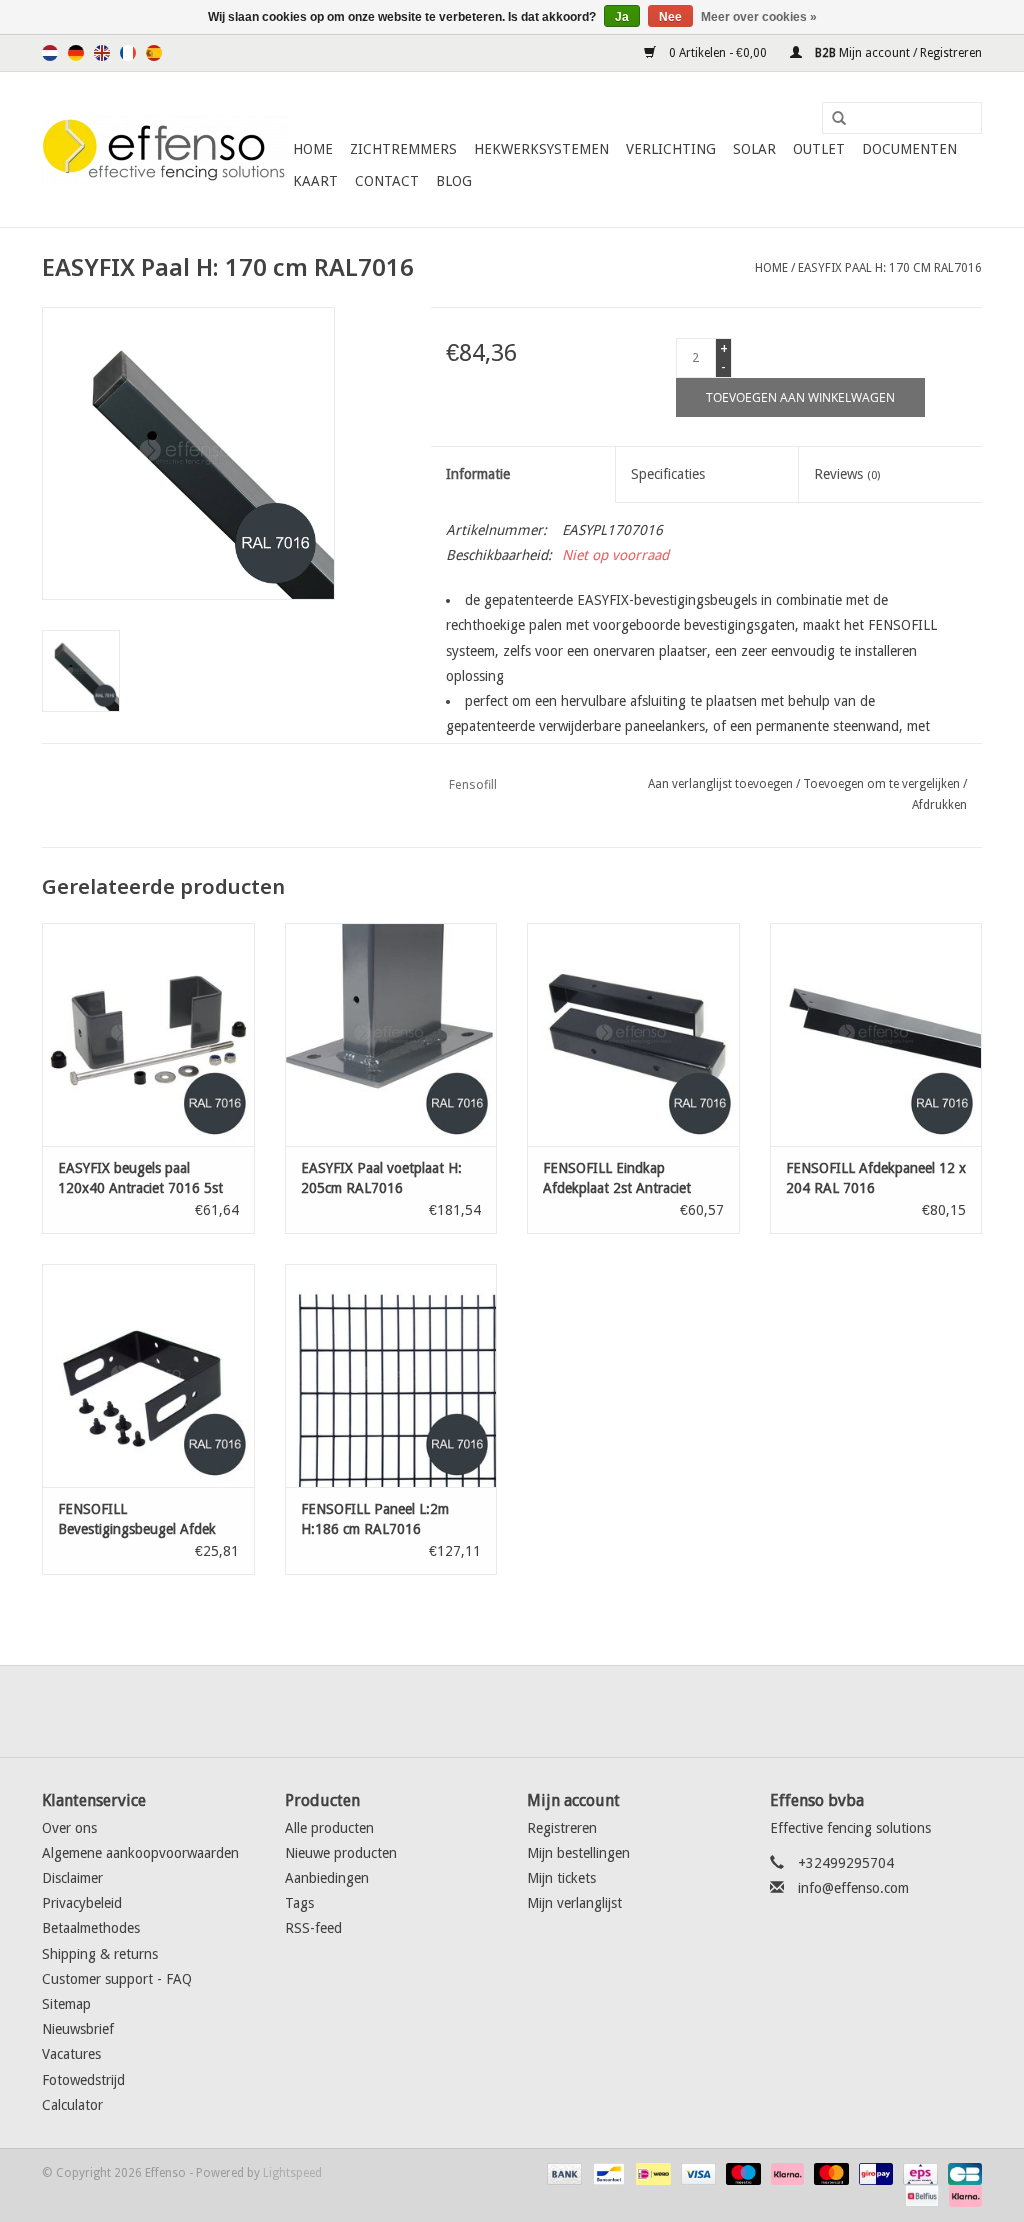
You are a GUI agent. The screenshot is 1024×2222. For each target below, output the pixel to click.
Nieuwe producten (341, 1853)
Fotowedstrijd (83, 2080)
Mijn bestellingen (578, 1853)
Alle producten (329, 1828)
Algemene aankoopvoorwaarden (140, 1853)
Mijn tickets (561, 1878)
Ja (622, 17)
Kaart (315, 181)
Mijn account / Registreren (897, 53)
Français (128, 53)
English (102, 53)
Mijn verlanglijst (574, 1903)
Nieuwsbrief (78, 2029)
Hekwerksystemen (541, 149)
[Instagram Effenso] (584, 1711)
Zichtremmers (403, 149)
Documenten (909, 149)
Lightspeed (292, 2173)
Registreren (562, 1828)
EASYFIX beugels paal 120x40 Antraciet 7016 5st (140, 1178)
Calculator (72, 2105)
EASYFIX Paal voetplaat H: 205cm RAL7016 (381, 1178)
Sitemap (66, 2004)
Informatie (478, 474)
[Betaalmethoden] (562, 2173)
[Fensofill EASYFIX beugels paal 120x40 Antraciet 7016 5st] (148, 1034)
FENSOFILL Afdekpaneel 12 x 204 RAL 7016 (876, 1178)
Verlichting (671, 149)
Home (313, 149)
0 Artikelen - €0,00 (718, 53)
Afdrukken (939, 805)
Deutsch (76, 53)
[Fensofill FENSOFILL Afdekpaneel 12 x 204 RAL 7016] (876, 1034)
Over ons (69, 1828)
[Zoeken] (832, 119)
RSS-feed (313, 1928)
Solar (754, 149)
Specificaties (668, 474)
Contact (387, 181)
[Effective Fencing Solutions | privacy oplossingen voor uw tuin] (164, 150)
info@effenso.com (853, 1888)
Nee (670, 17)
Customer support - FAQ (117, 1979)
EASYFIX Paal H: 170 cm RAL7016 (890, 268)
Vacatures (71, 2054)
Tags (299, 1903)
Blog (454, 181)
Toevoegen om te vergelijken (883, 784)
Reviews (847, 474)
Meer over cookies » (759, 17)
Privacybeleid (82, 1903)
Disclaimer (72, 1878)
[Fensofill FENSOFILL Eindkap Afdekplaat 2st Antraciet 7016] (633, 1034)
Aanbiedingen (327, 1878)
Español (154, 53)
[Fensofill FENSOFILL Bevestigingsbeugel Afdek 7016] (148, 1375)
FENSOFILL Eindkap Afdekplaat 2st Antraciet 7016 (617, 1179)
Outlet (819, 149)
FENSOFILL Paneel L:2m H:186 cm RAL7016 (375, 1519)
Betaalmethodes (91, 1928)
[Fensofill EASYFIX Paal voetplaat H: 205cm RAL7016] (391, 1034)
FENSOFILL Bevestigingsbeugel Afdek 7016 (137, 1520)
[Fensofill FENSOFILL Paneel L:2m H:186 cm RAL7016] (391, 1375)
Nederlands (50, 53)
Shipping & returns (100, 1954)
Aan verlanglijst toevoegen (720, 784)
